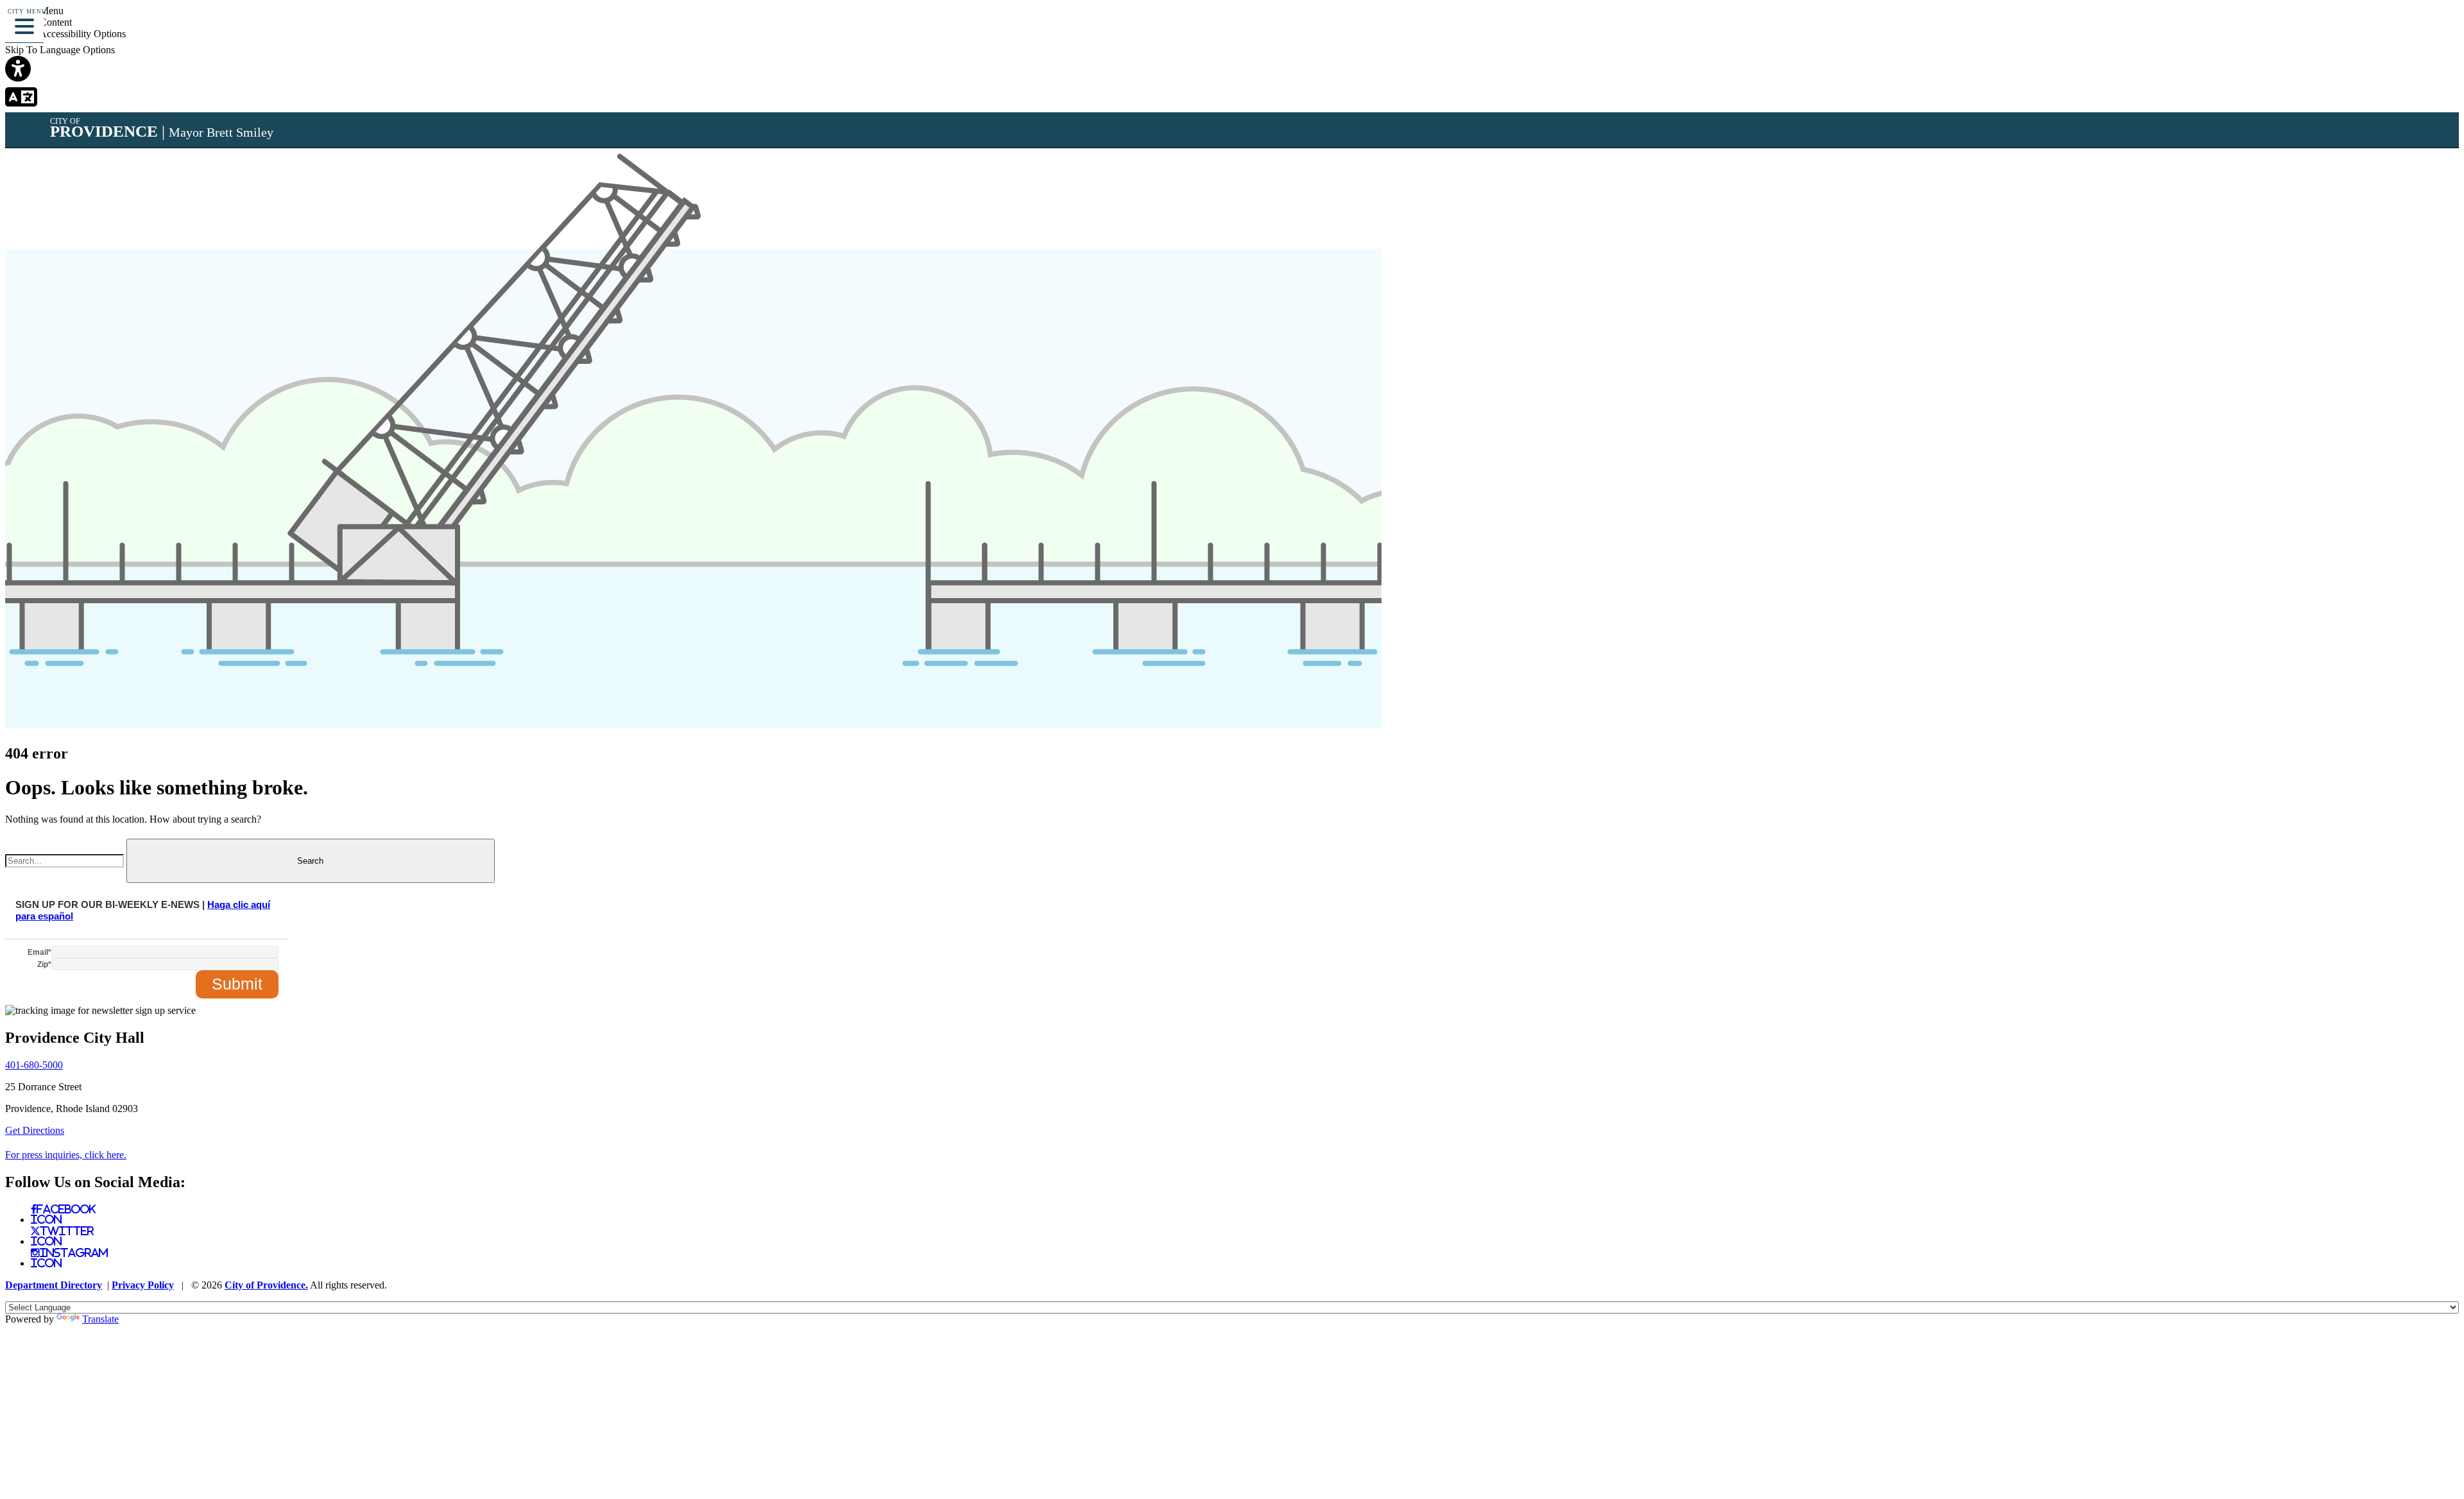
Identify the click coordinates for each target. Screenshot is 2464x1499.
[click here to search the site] (2408, 29)
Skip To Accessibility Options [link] (65, 34)
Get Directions (35, 1130)
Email (39, 952)
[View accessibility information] (2436, 29)
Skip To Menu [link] (34, 11)
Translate (100, 1319)
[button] (24, 24)
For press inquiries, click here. (66, 1155)
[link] (1232, 70)
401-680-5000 (34, 1065)
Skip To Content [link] (38, 22)
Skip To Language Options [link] (60, 50)
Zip (44, 964)
